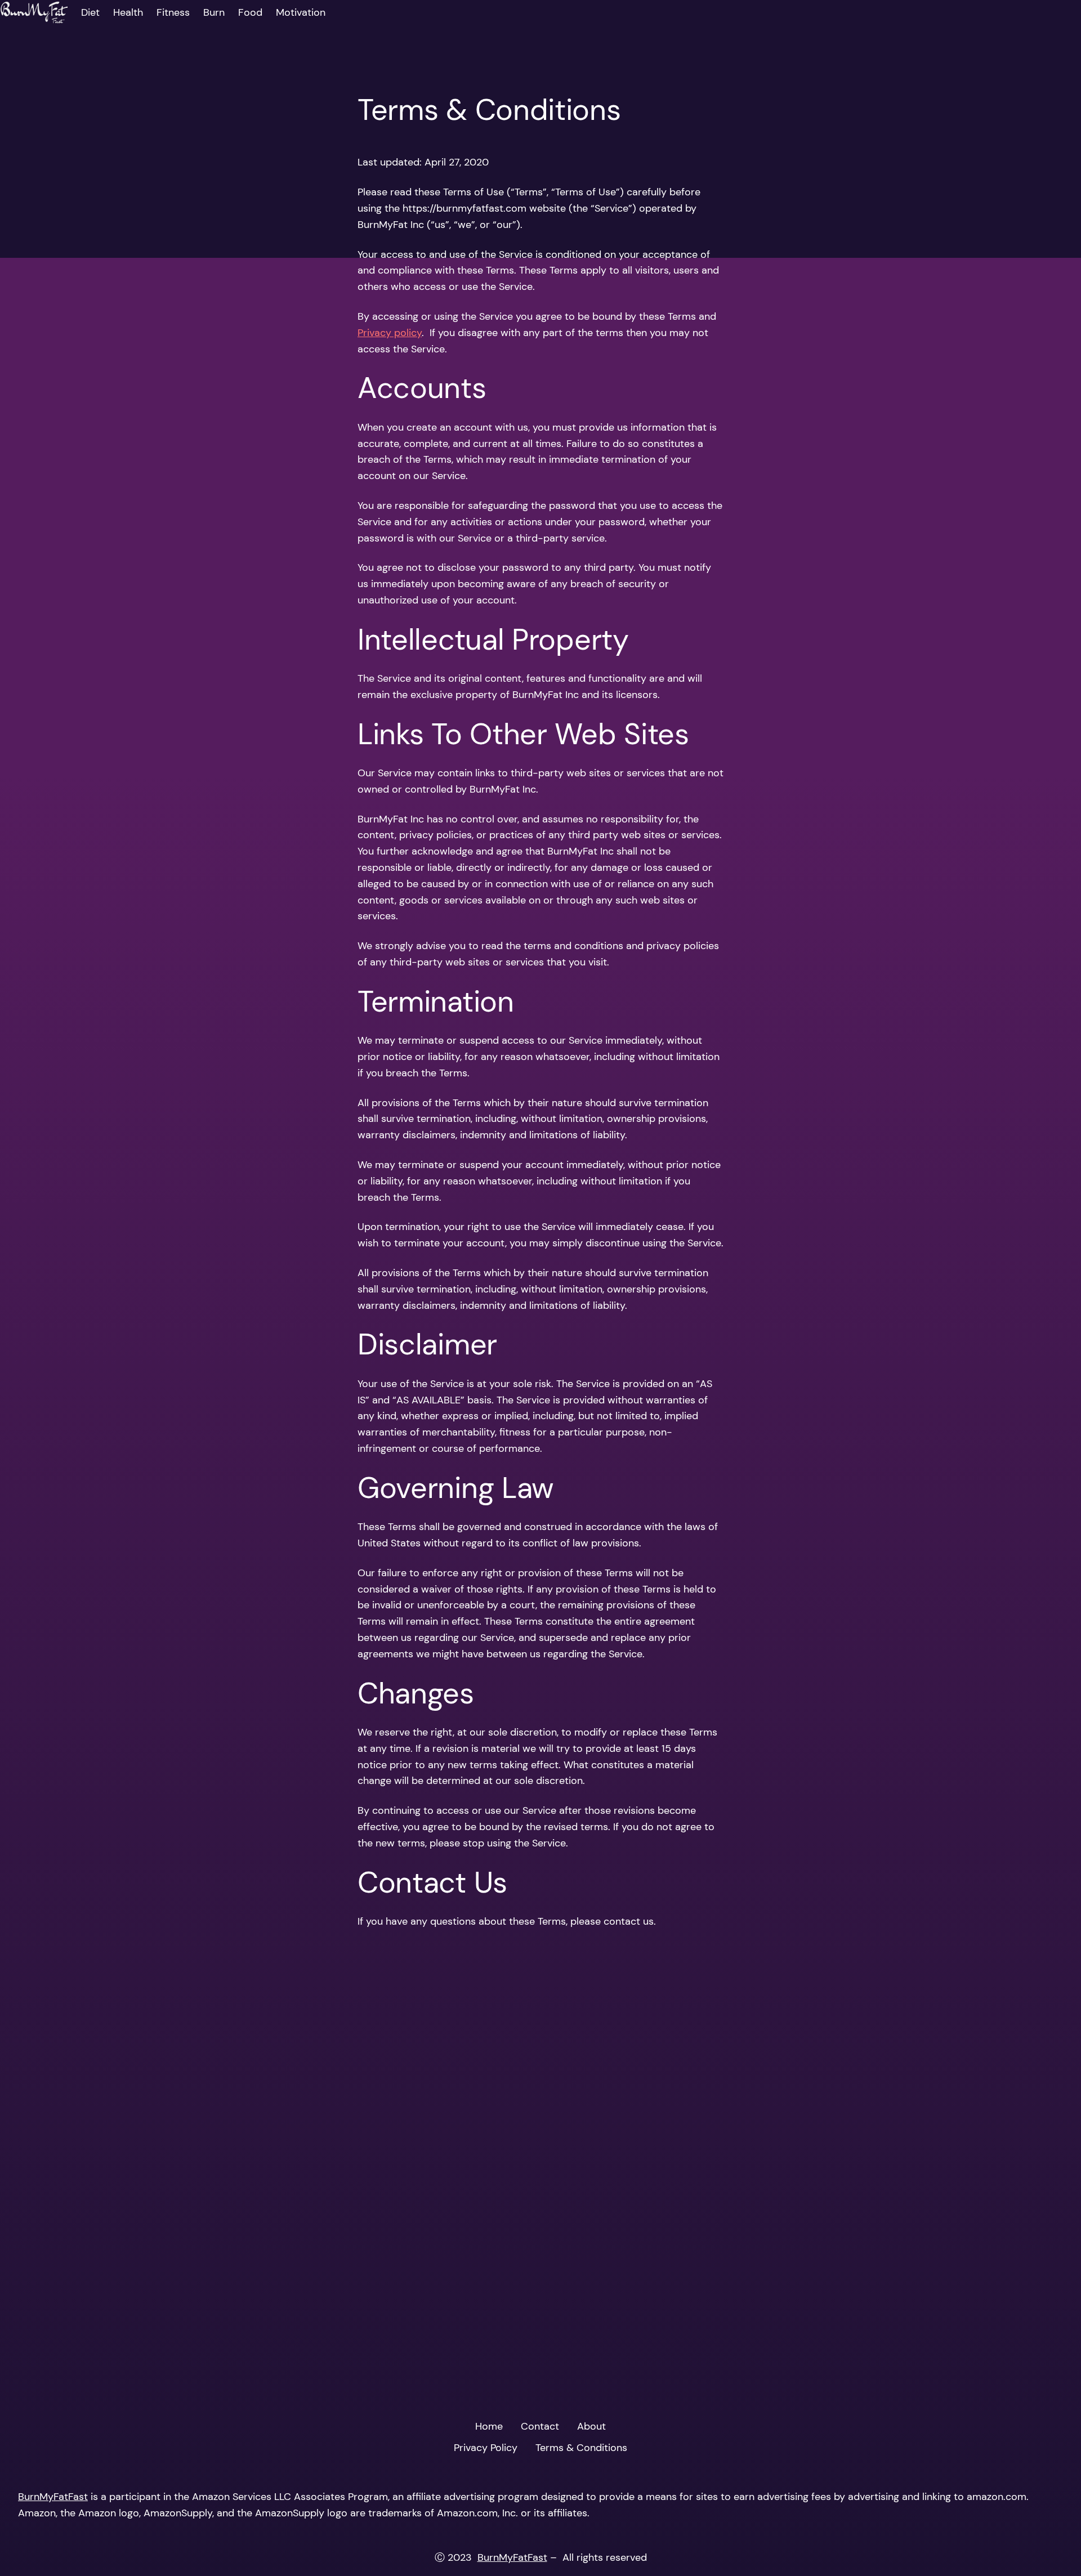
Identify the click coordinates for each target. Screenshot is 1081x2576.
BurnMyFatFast (53, 2497)
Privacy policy (390, 333)
